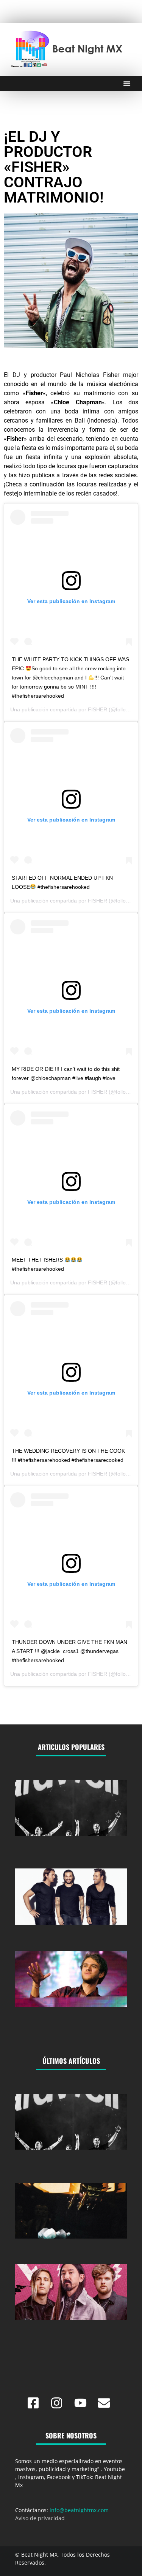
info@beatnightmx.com (79, 2510)
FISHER (98, 709)
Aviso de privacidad (40, 2518)
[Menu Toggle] (127, 84)
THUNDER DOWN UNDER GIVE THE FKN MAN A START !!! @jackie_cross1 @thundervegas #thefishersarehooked (69, 1651)
